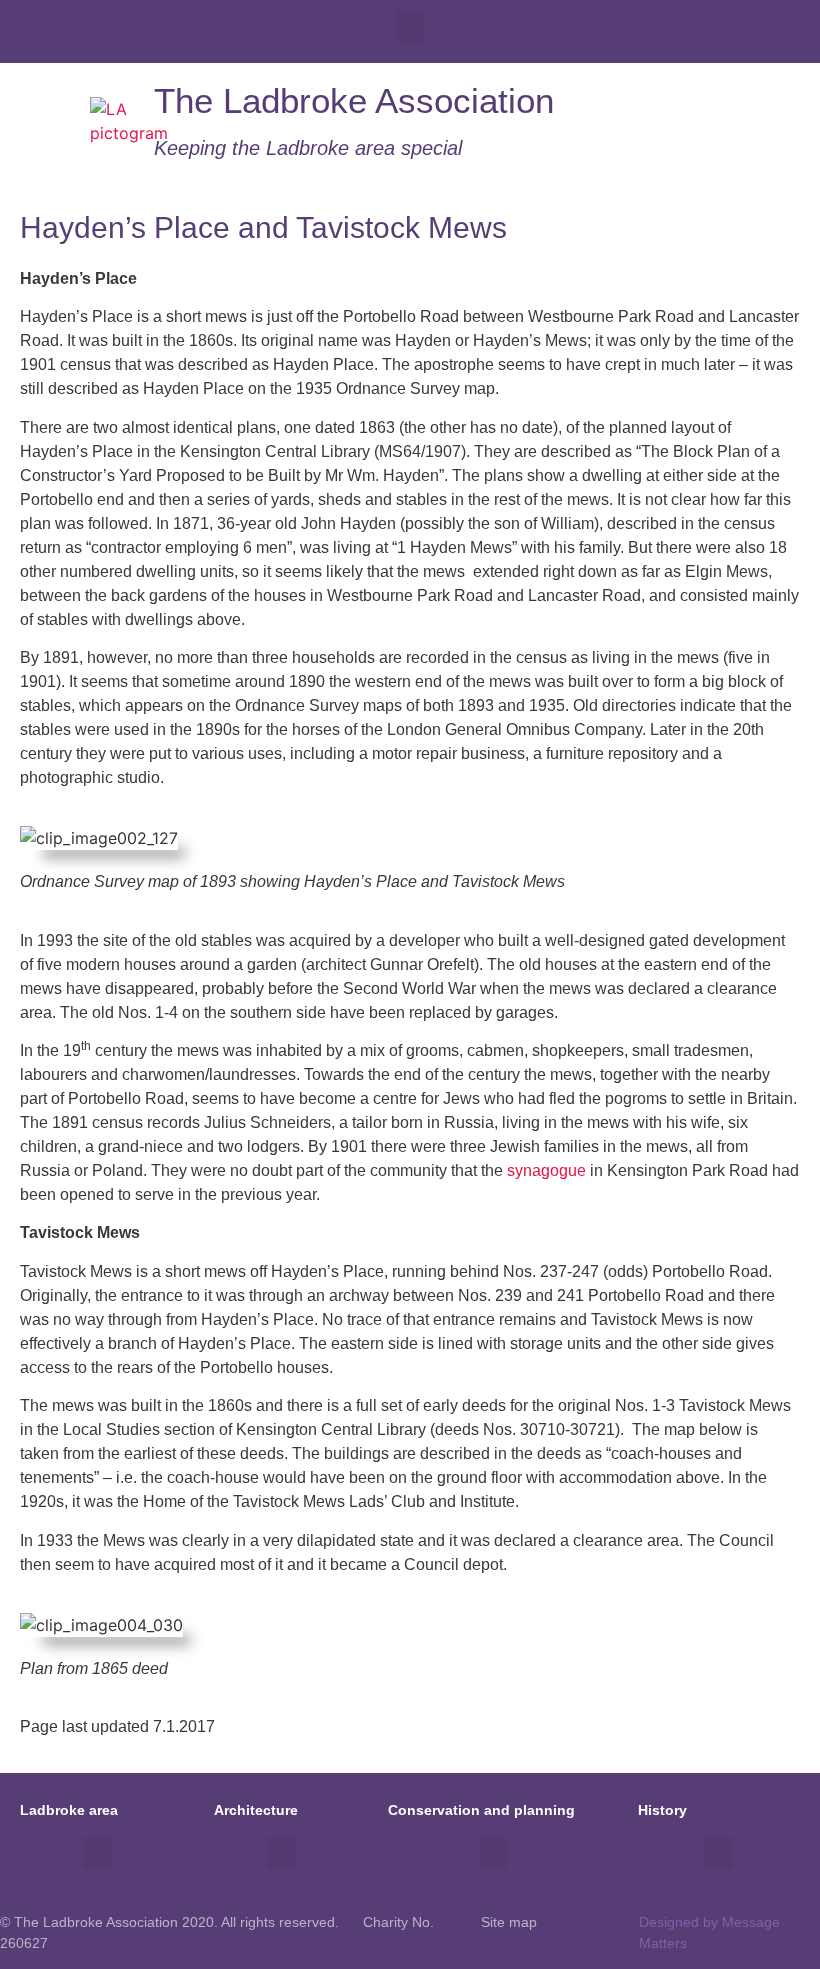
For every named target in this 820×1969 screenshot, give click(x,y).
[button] (410, 26)
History (662, 1810)
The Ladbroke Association (354, 100)
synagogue (546, 1170)
